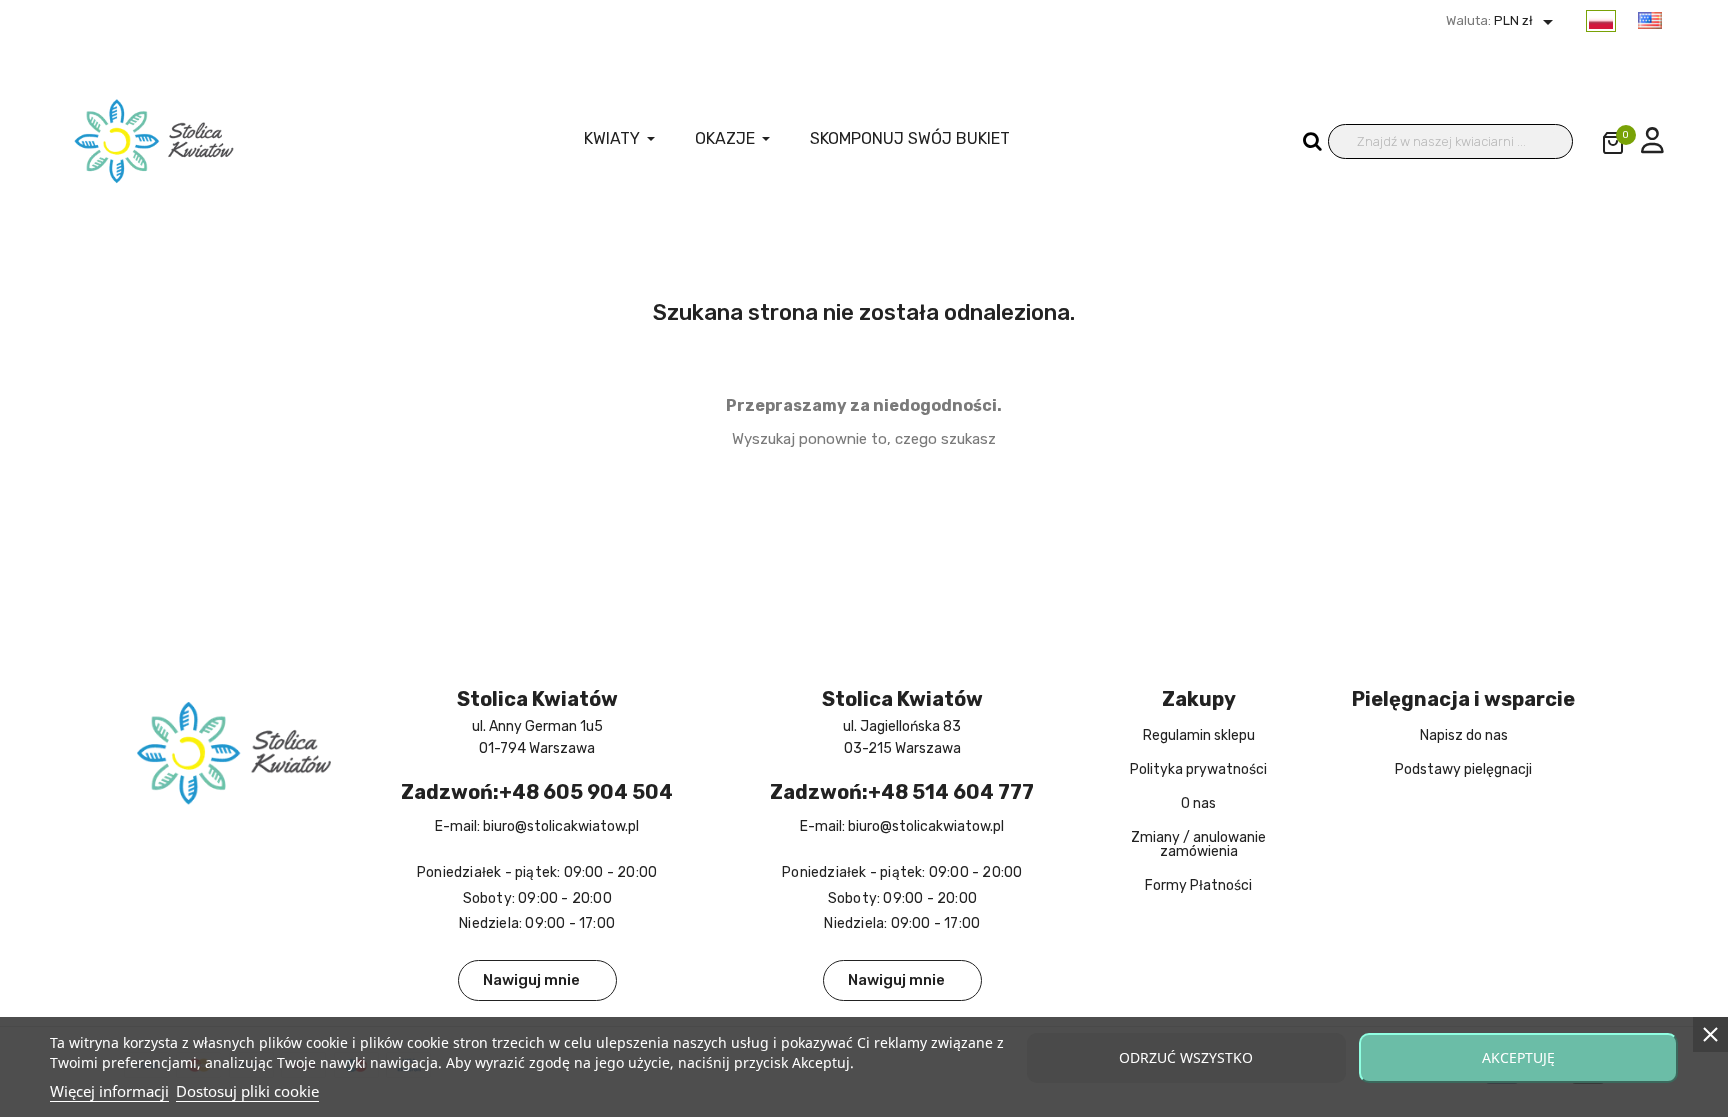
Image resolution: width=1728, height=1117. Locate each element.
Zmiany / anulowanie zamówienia (1198, 844)
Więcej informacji (109, 1091)
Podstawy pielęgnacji (1463, 769)
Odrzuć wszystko (1186, 1057)
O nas (1198, 803)
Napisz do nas (1464, 735)
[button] (537, 980)
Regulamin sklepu (1199, 735)
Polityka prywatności (1198, 769)
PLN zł (1525, 20)
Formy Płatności (1198, 885)
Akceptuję (1518, 1057)
